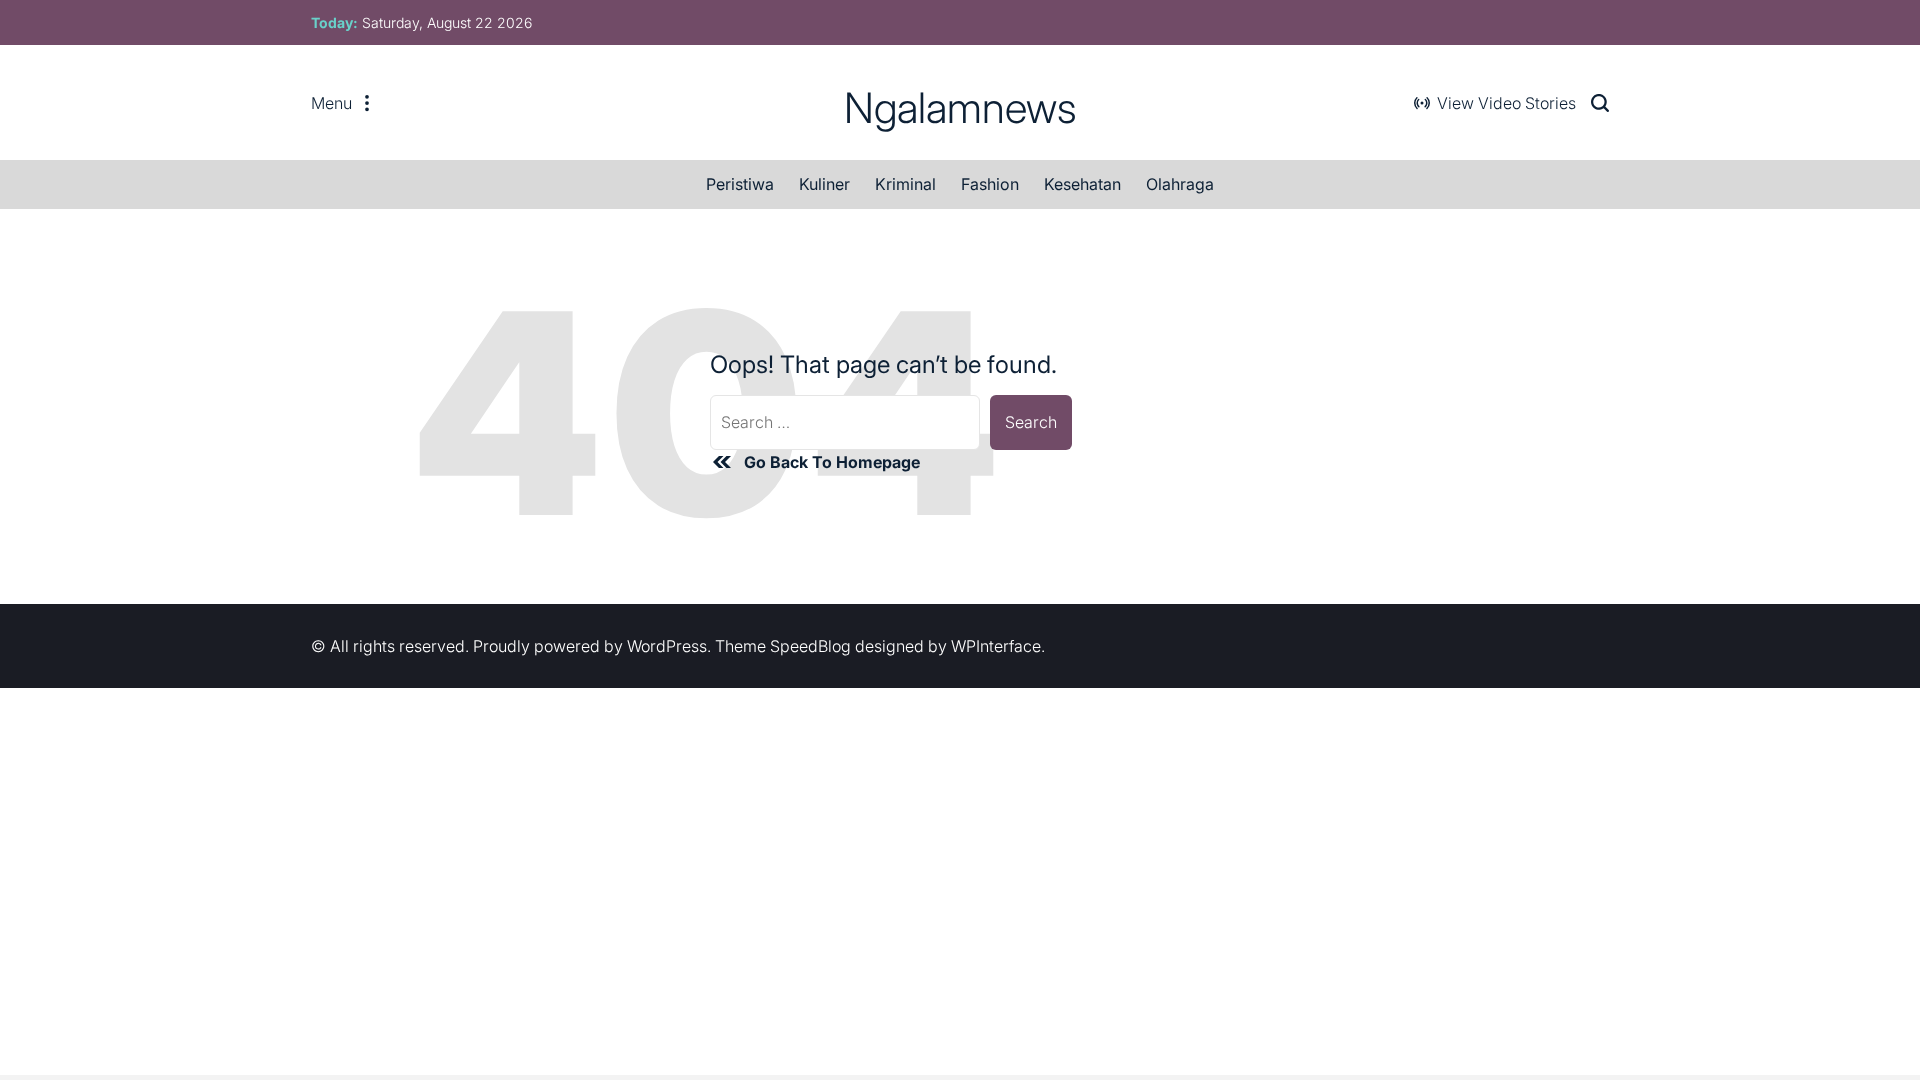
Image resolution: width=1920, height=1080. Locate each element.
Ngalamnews (960, 108)
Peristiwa (740, 184)
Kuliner (824, 184)
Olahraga (1180, 184)
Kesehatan (1082, 184)
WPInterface (996, 646)
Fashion (990, 184)
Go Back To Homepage (832, 462)
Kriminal (905, 184)
